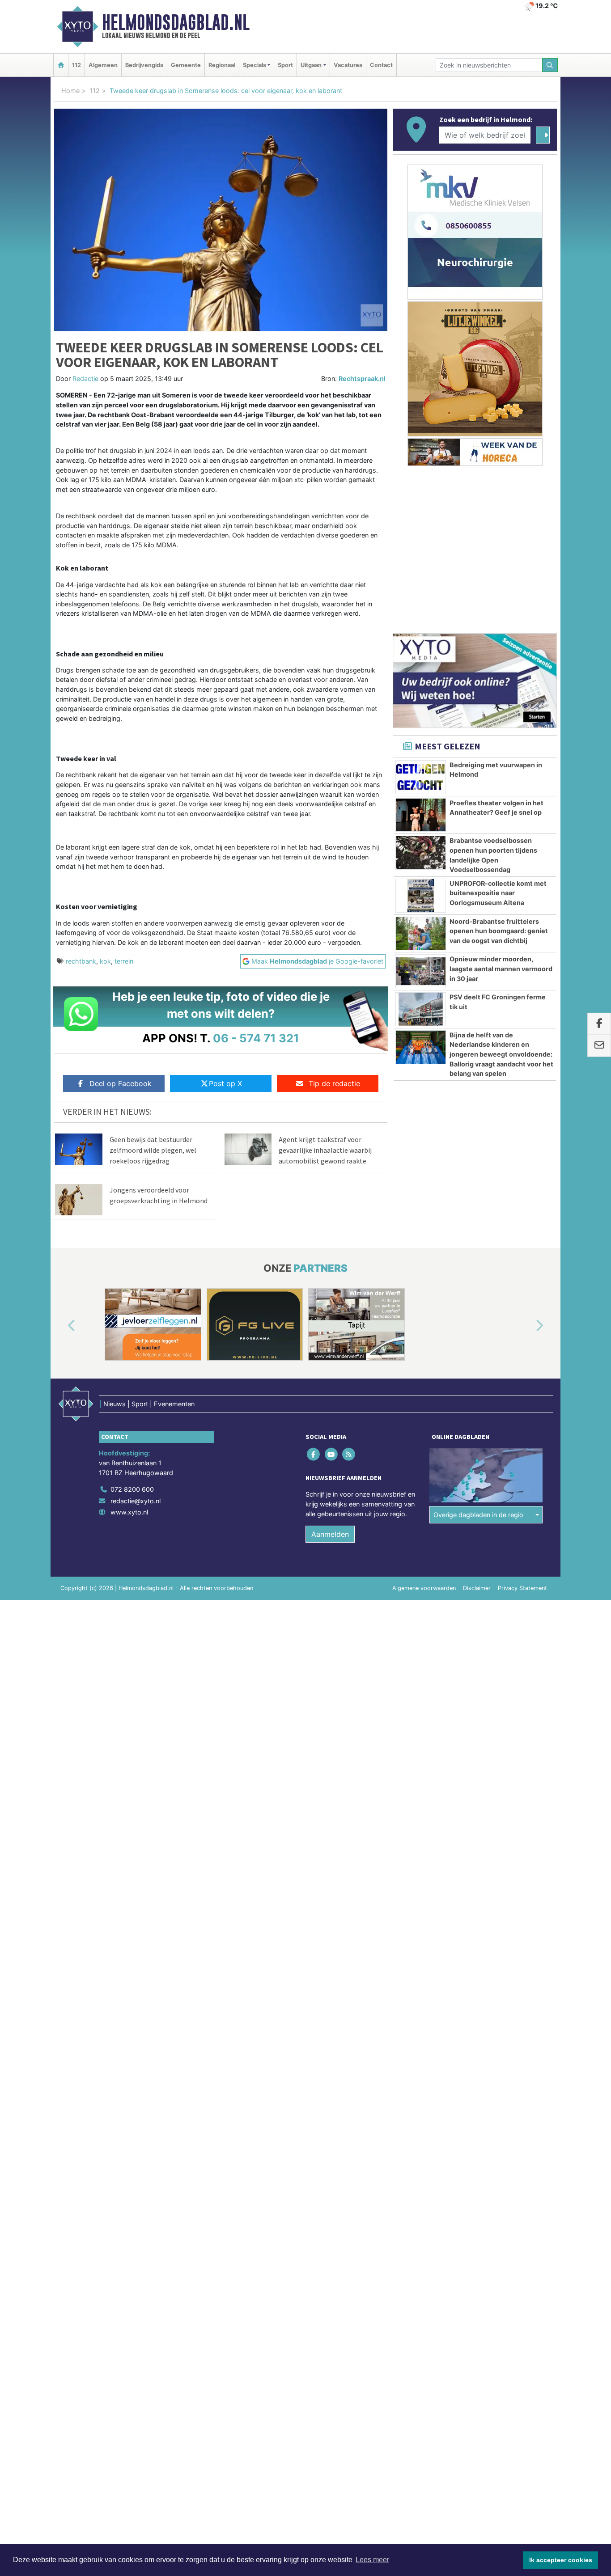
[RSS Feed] (349, 1454)
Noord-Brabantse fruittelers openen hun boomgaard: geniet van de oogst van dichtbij (499, 931)
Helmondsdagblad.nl (176, 22)
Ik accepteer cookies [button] (561, 2560)
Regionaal (222, 65)
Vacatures (348, 65)
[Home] (61, 65)
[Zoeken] (550, 65)
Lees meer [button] (372, 2560)
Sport (285, 65)
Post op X (225, 1083)
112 (76, 65)
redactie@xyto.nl (136, 1501)
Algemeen (103, 65)
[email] (599, 1046)
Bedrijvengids (144, 65)
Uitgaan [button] (311, 65)
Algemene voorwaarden (424, 1588)
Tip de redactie (334, 1083)
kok (105, 961)
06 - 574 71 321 (256, 1038)
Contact (381, 65)
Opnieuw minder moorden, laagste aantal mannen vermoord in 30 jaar (501, 969)
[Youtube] (332, 1454)
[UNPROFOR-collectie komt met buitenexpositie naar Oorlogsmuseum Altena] (421, 896)
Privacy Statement (522, 1588)
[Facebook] (314, 1454)
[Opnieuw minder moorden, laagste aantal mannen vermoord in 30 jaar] (421, 971)
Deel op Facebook (121, 1083)
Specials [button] (255, 65)
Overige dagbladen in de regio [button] (478, 1515)
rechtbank (81, 961)
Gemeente (186, 65)
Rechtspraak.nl (362, 379)
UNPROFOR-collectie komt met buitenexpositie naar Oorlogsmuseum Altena (498, 893)
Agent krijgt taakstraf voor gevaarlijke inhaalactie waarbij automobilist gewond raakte (325, 1150)
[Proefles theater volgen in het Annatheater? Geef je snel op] (421, 815)
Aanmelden (330, 1534)
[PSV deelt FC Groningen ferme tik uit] (421, 1009)
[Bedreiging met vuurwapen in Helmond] (421, 777)
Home (70, 91)
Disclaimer (477, 1588)
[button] (61, 1326)
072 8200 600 (132, 1489)
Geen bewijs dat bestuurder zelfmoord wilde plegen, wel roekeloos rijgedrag (153, 1150)
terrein (124, 961)
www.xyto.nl (129, 1512)
